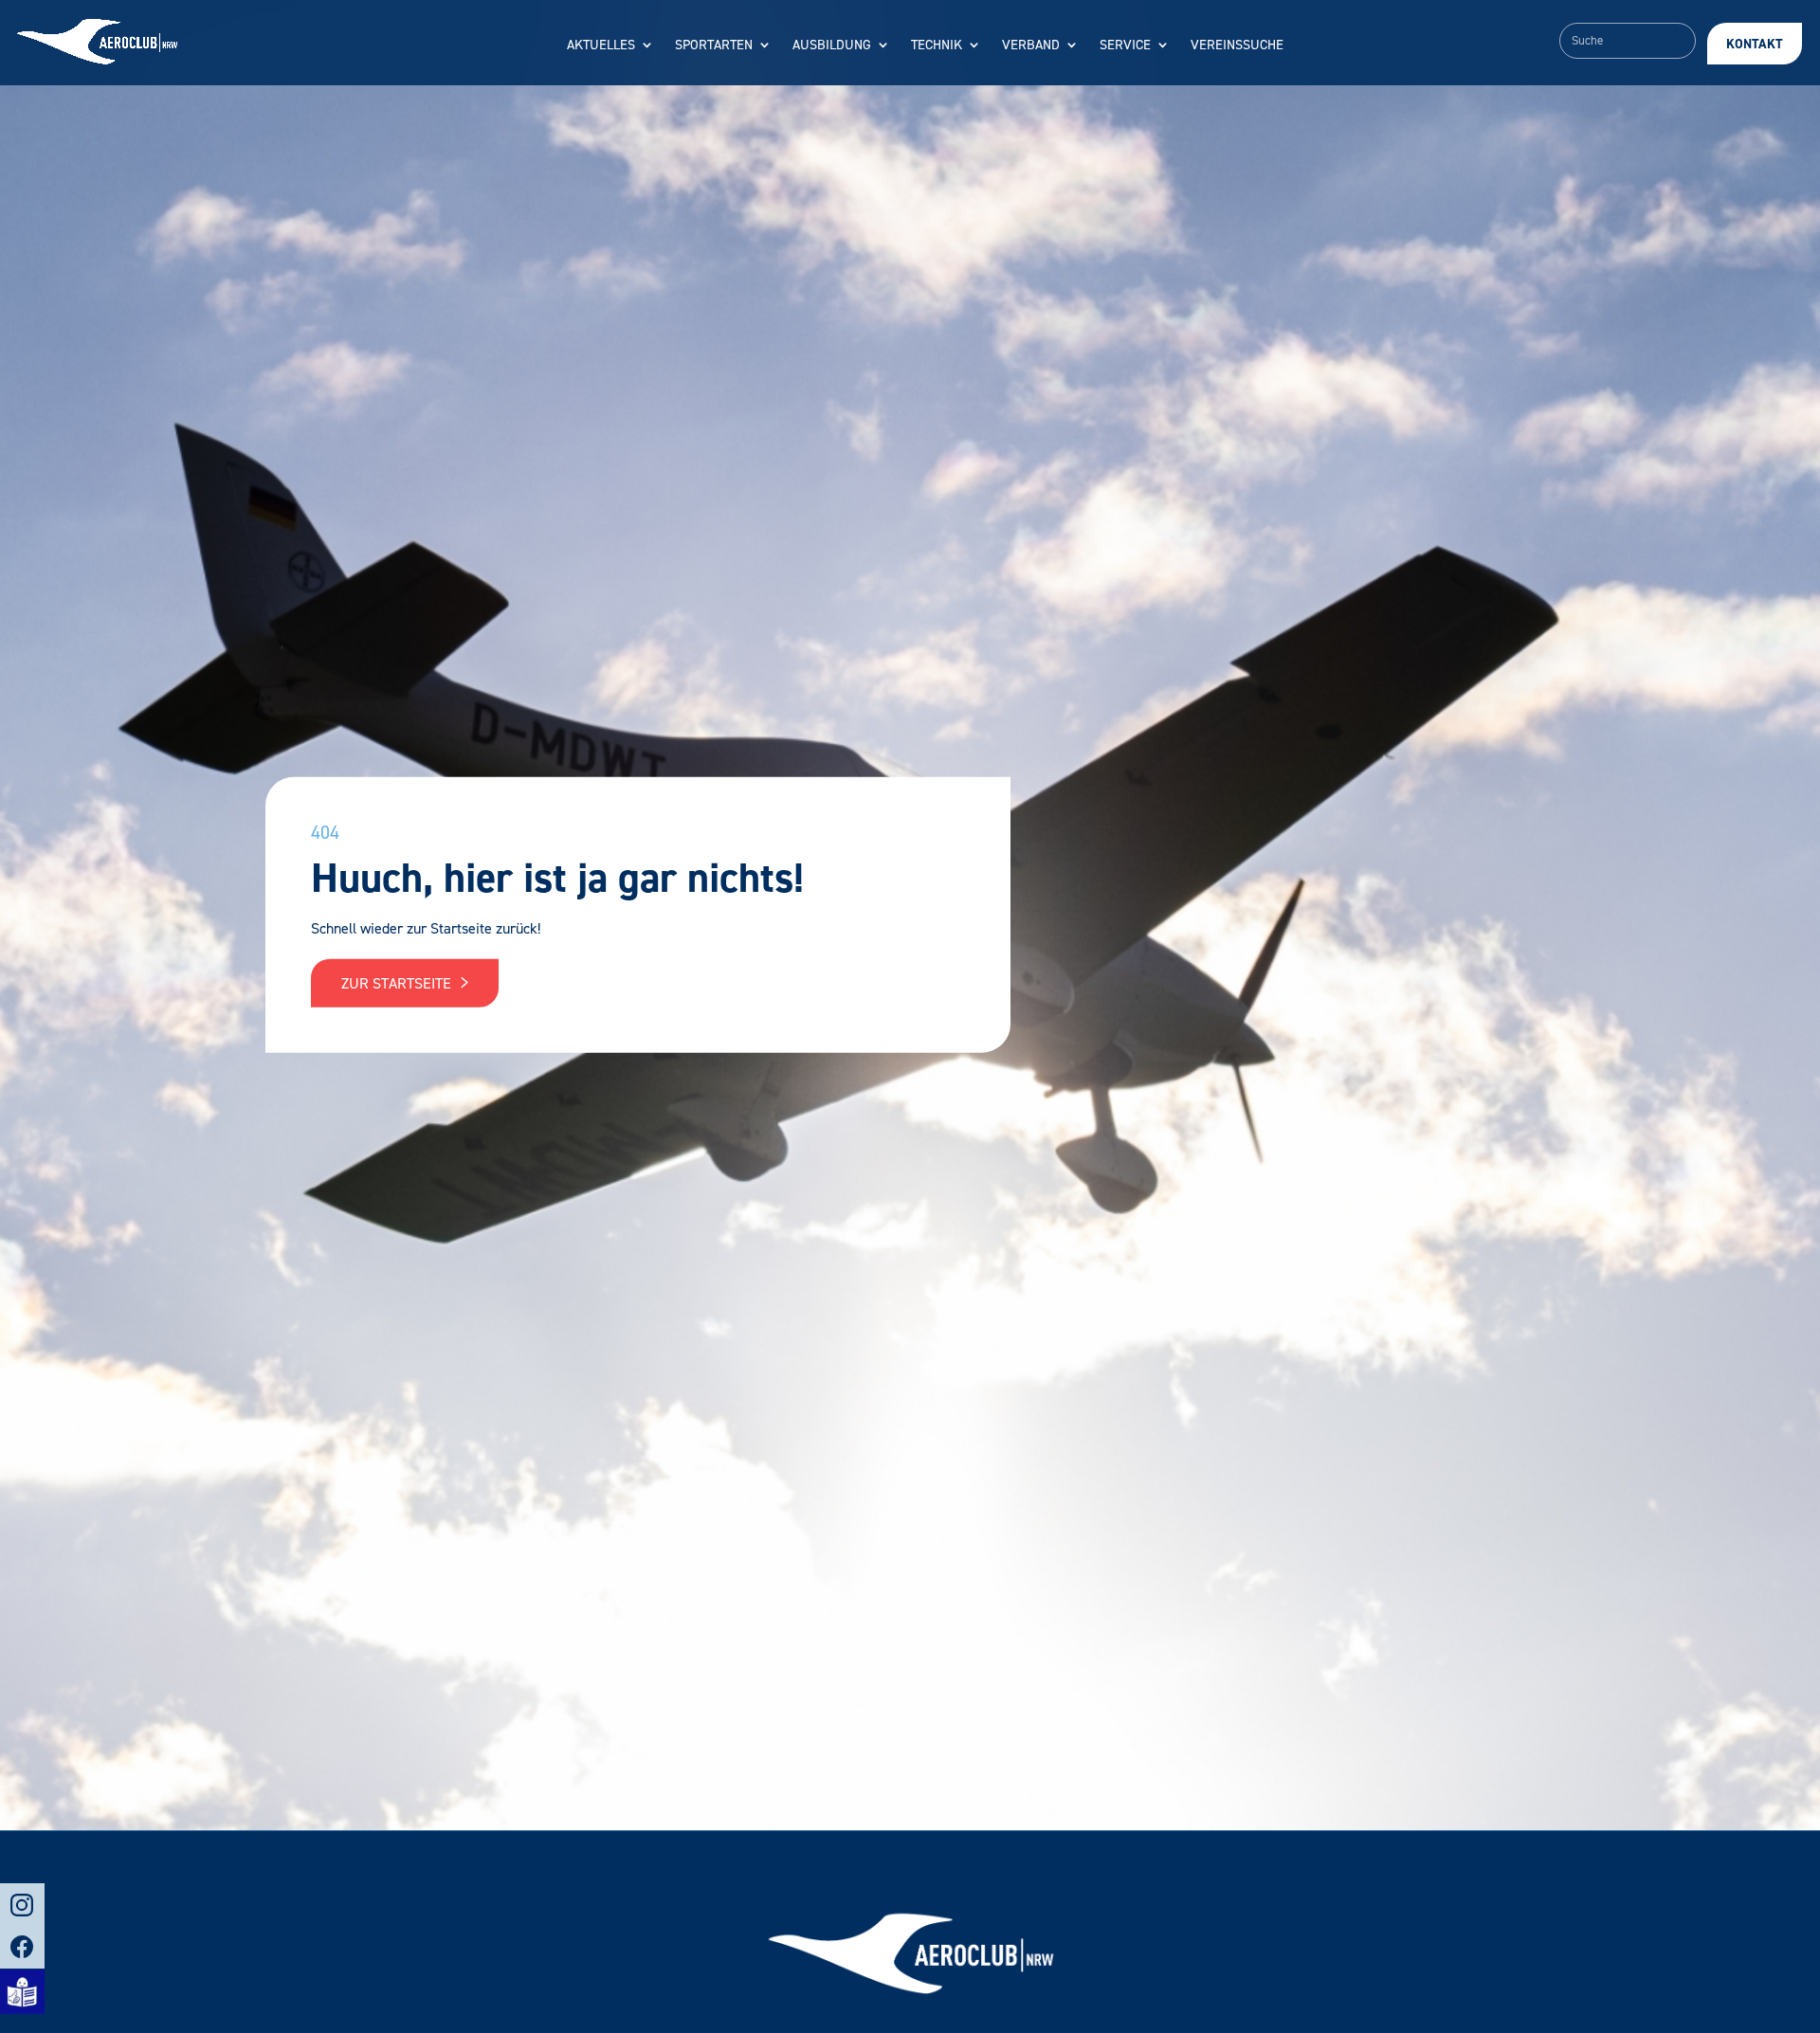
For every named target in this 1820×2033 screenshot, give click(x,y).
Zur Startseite (398, 982)
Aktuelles (601, 46)
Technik (937, 46)
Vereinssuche (1237, 46)
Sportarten (714, 46)
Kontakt (1755, 44)
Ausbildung (832, 46)
